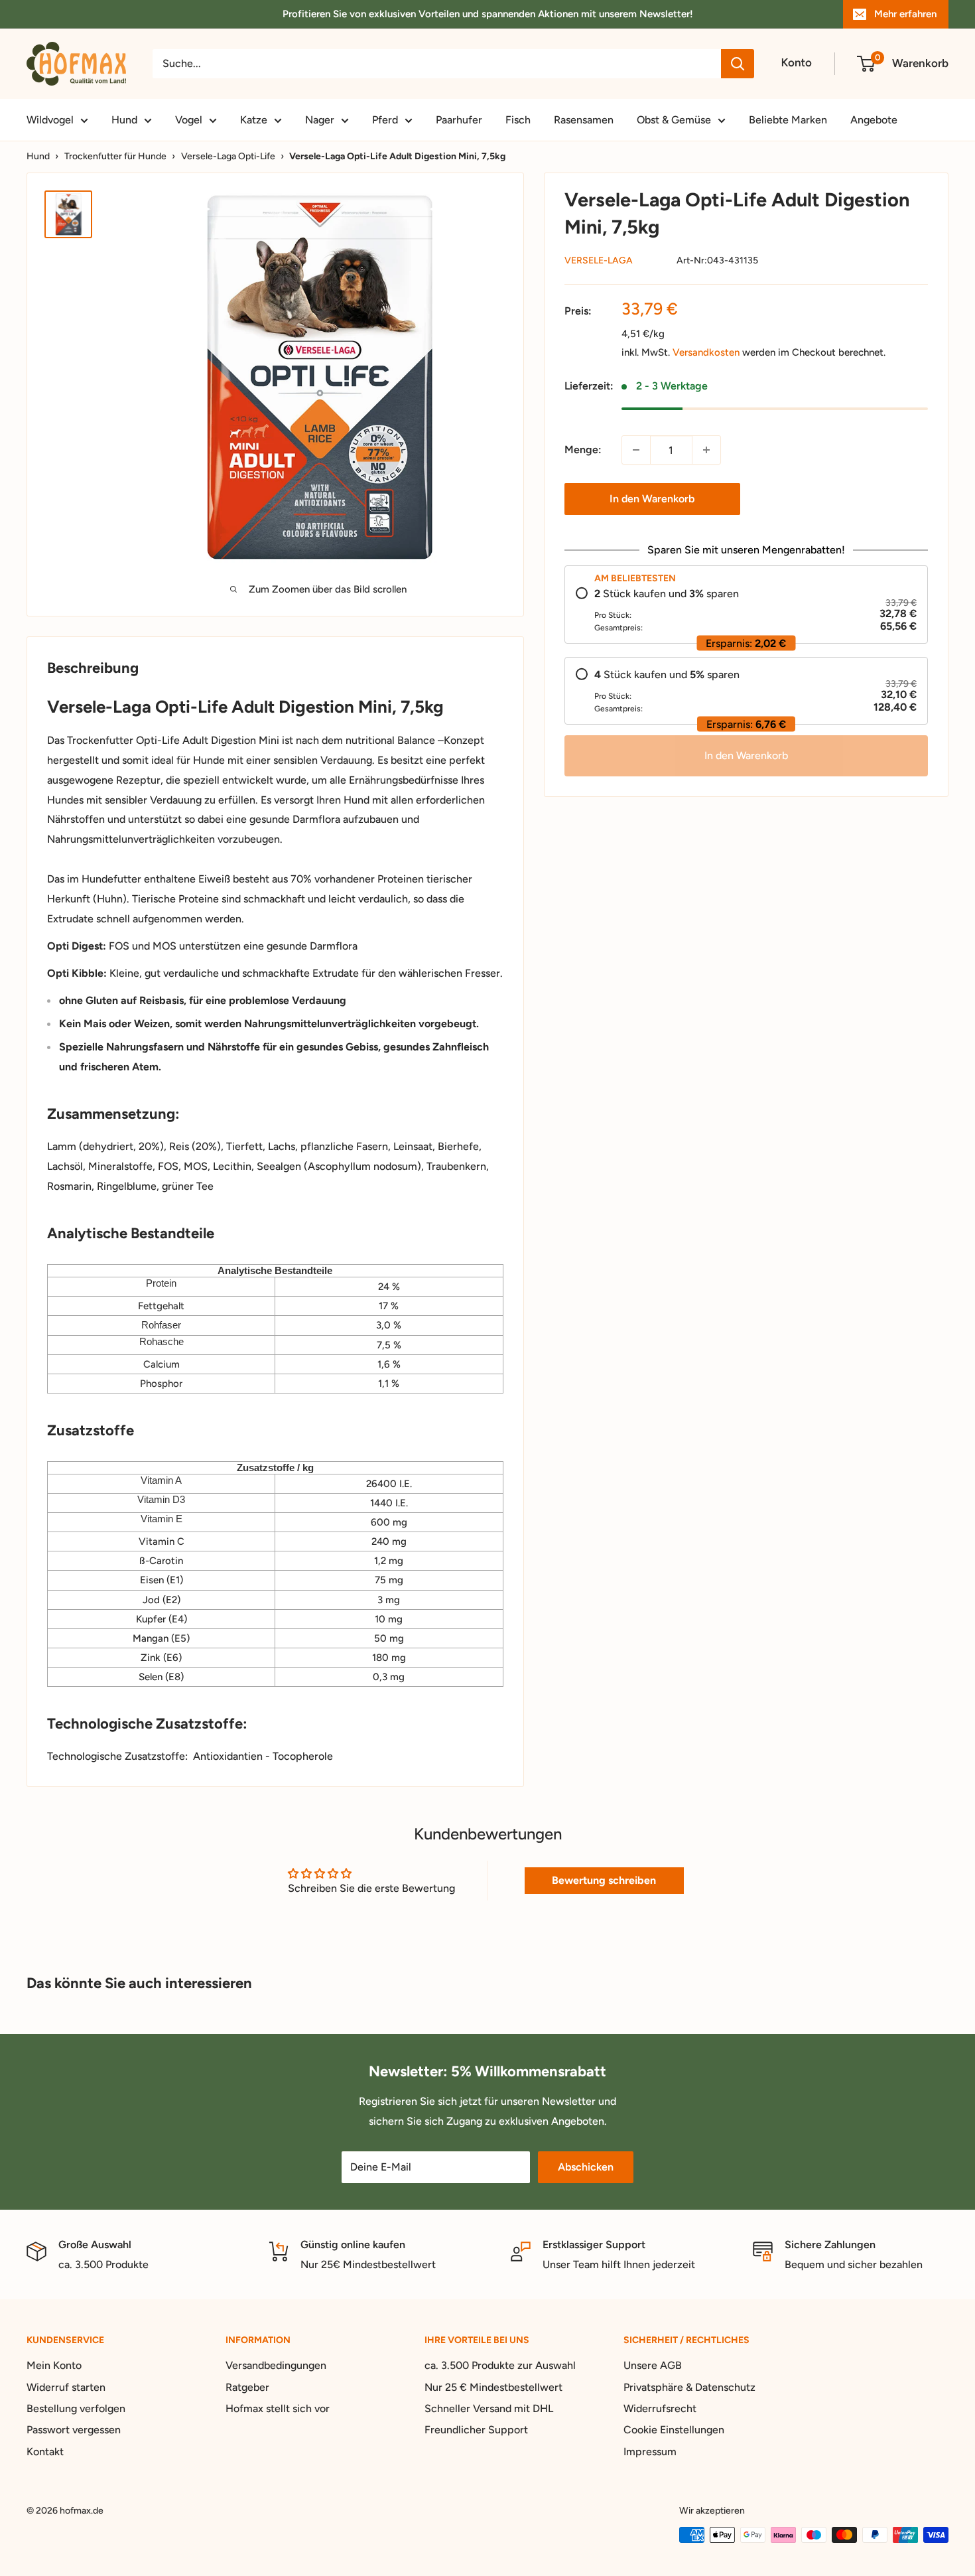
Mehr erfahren (905, 14)
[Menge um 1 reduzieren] (636, 450)
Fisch (518, 120)
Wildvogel (50, 120)
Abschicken (586, 2167)
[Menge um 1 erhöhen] (706, 450)
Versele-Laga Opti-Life (228, 156)
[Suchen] (738, 64)
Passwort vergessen (74, 2430)
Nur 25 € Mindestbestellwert (493, 2387)
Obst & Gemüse (674, 120)
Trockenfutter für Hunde (115, 156)
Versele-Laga (599, 260)
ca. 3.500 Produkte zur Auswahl (500, 2365)
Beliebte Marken (788, 120)
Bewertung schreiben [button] (604, 1880)
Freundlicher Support (476, 2430)
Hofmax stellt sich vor (278, 2408)
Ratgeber (247, 2387)
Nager (320, 120)
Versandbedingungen (276, 2365)
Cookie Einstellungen (674, 2430)
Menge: (583, 450)
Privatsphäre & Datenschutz (689, 2387)
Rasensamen (584, 120)
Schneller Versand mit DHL (489, 2408)
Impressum (650, 2452)
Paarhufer (459, 120)
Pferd (385, 120)
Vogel (189, 120)
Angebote (874, 120)
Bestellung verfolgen (76, 2408)
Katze (254, 120)
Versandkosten (706, 352)
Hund (124, 120)
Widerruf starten (66, 2387)
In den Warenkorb (652, 499)
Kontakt (45, 2452)
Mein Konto (54, 2365)
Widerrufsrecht (660, 2408)
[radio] (747, 610)
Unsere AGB (653, 2365)
